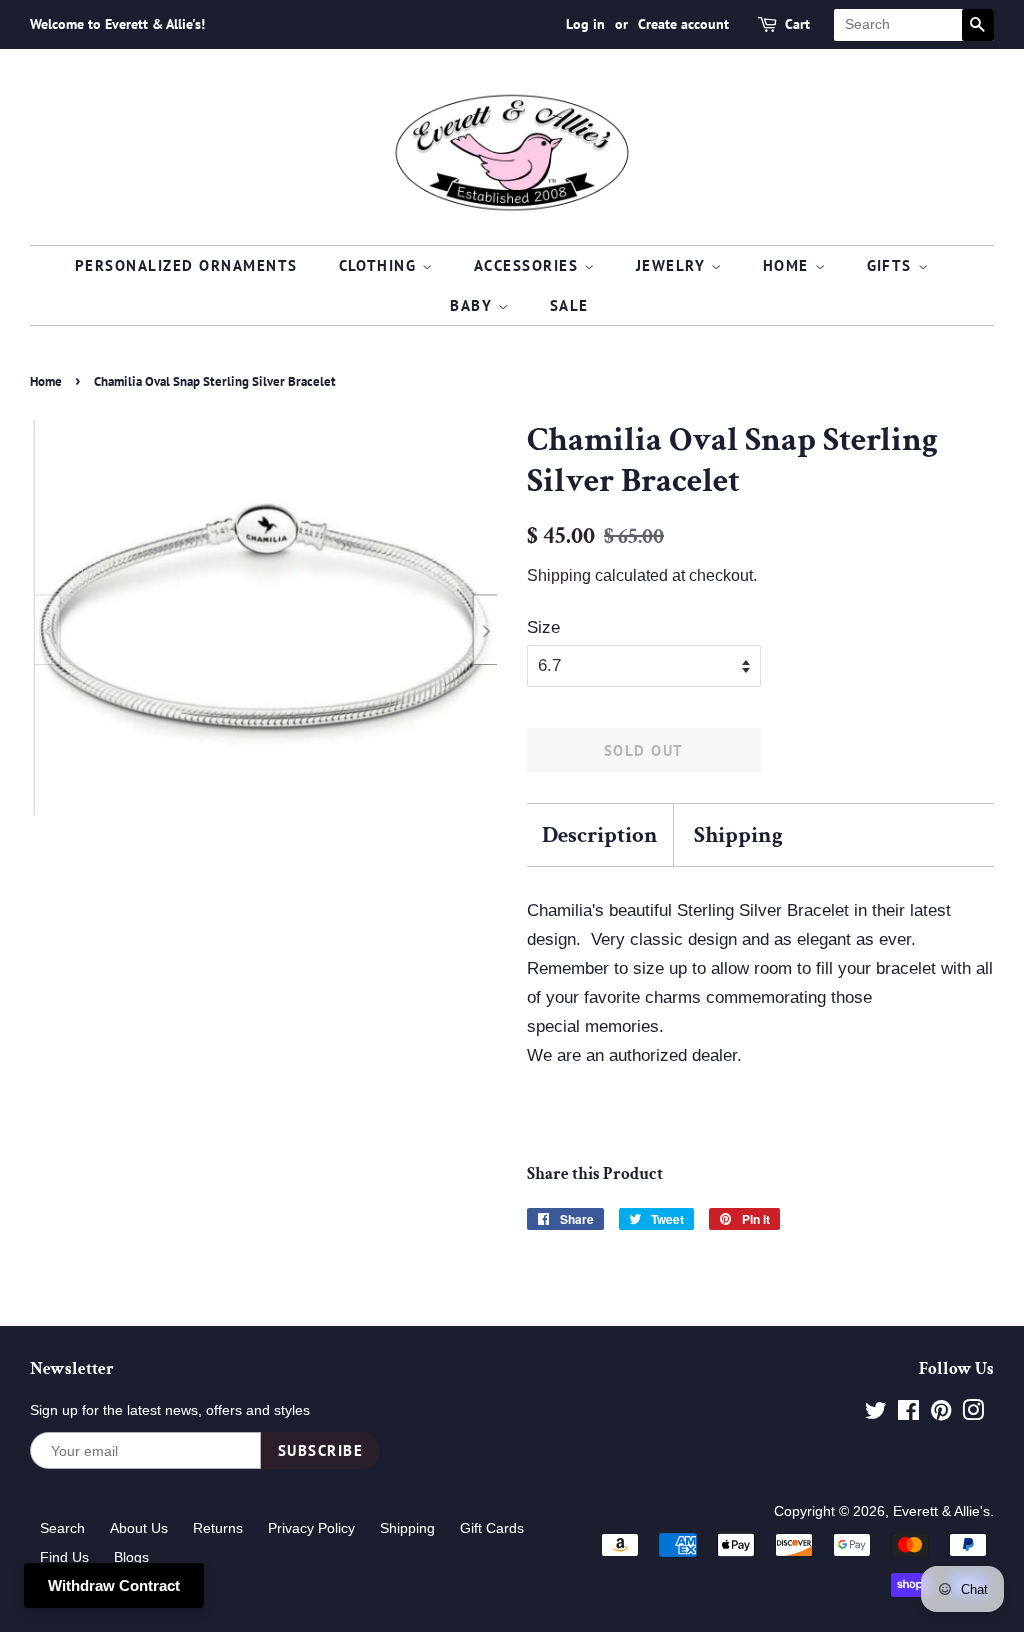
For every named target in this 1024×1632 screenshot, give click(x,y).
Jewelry (673, 265)
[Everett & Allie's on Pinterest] (941, 1414)
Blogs (131, 1557)
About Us (139, 1528)
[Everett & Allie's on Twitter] (876, 1414)
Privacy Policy (311, 1528)
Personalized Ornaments (186, 265)
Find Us (64, 1557)
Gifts (892, 265)
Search (62, 1528)
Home (789, 265)
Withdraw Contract (114, 1585)
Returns (218, 1528)
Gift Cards (492, 1528)
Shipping (559, 575)
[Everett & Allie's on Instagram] (973, 1414)
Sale (569, 305)
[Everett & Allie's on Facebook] (908, 1414)
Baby (474, 305)
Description (600, 835)
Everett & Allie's (941, 1511)
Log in (585, 24)
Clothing (381, 265)
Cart (797, 24)
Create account (683, 24)
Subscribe (321, 1450)
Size (543, 627)
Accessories (529, 265)
